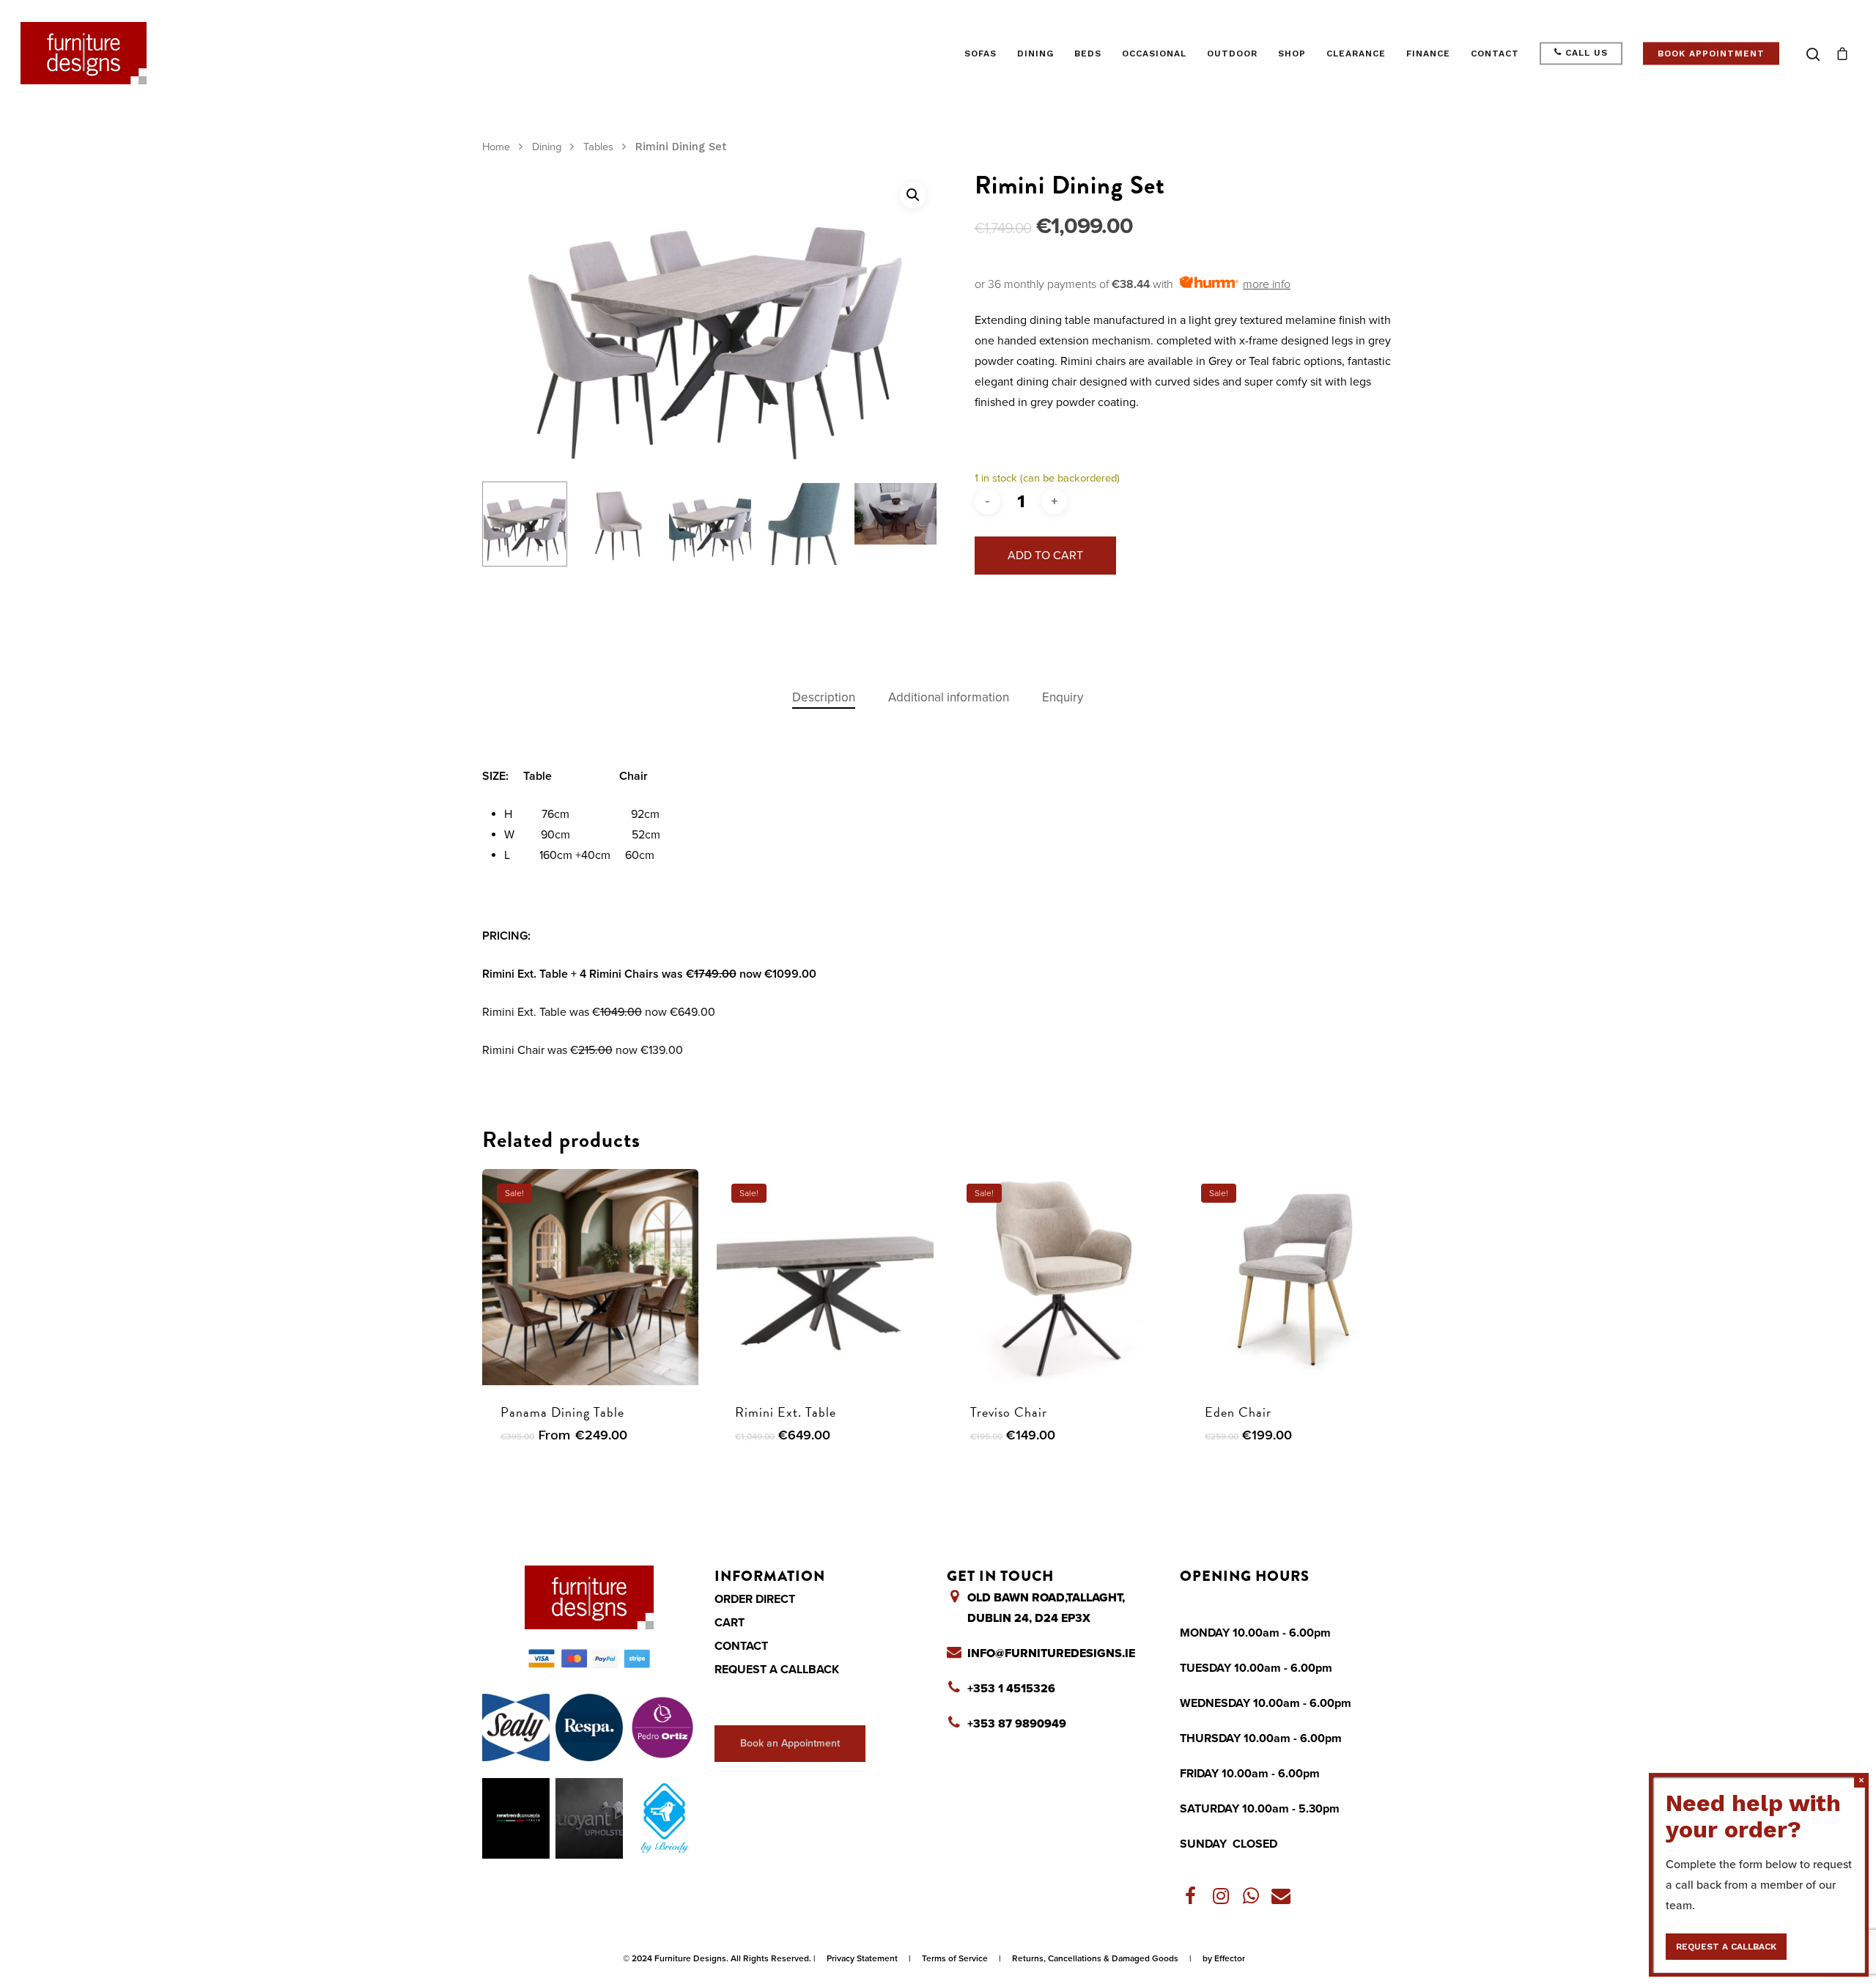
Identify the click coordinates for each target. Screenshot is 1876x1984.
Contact (1495, 54)
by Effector (1224, 1958)
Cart (730, 1623)
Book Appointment (1711, 54)
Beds (1088, 54)
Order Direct (755, 1599)
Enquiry (1063, 697)
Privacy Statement (862, 1958)
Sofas (981, 54)
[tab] (824, 698)
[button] (913, 195)
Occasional (1154, 54)
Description (824, 697)
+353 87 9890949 (1017, 1724)
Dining (1035, 54)
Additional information (949, 697)
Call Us (1585, 53)
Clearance (1356, 54)
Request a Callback (777, 1670)
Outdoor (1232, 54)
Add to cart (1045, 556)
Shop (1292, 54)
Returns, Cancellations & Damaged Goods (1095, 1958)
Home (496, 147)
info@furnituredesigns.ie (1051, 1653)
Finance (1428, 54)
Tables (598, 147)
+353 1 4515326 (1011, 1689)
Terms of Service (955, 1958)
